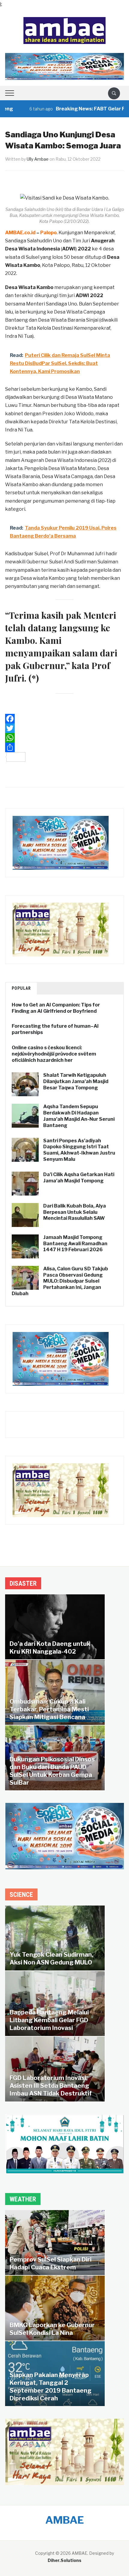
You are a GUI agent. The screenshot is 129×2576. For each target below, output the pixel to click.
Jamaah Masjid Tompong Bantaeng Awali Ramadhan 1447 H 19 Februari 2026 (75, 1244)
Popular (21, 988)
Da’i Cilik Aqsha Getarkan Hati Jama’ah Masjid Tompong (79, 1178)
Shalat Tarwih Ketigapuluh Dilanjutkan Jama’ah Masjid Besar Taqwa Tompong (76, 1081)
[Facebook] (64, 719)
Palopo (48, 233)
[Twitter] (64, 728)
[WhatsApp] (64, 738)
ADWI (69, 249)
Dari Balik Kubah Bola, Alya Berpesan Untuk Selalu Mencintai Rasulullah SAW (75, 1212)
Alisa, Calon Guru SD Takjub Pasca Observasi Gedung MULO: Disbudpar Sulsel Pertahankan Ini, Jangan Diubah (60, 1281)
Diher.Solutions (64, 2560)
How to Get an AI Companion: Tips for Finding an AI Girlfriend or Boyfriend (56, 1008)
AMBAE (65, 2520)
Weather (23, 2199)
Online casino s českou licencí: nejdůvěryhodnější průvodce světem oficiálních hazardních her (54, 1054)
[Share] (64, 747)
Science (21, 1895)
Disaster (23, 1583)
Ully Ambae (38, 159)
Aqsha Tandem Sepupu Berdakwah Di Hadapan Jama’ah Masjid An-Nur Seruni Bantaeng (79, 1116)
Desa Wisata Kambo (29, 287)
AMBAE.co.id (20, 233)
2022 (84, 249)
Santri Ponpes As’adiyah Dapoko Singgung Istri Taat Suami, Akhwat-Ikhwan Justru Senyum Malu (79, 1150)
